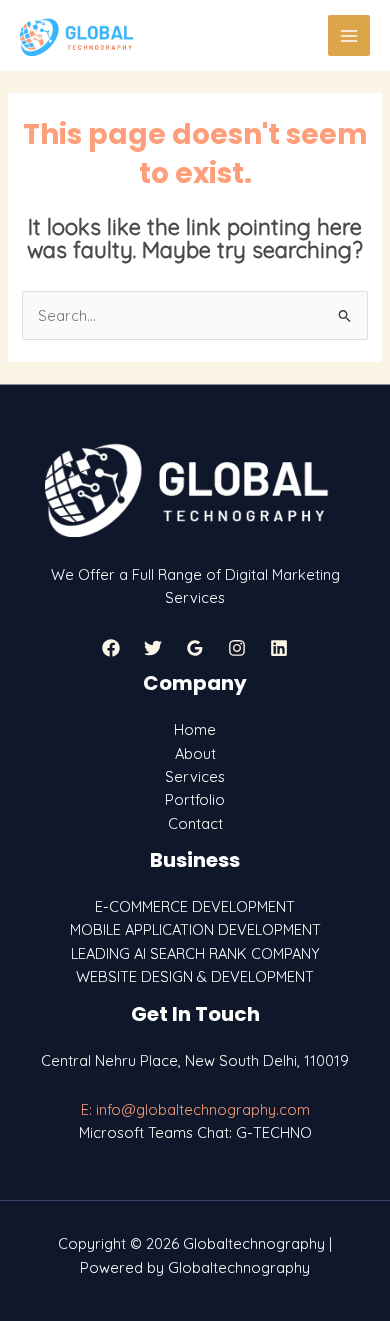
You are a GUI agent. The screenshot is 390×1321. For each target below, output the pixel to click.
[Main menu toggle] (349, 36)
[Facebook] (111, 648)
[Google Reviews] (195, 648)
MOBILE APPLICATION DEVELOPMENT (195, 929)
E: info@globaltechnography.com (195, 1109)
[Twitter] (153, 648)
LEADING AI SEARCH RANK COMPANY (195, 953)
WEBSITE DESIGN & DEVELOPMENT (195, 976)
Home (195, 729)
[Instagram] (237, 648)
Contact (195, 823)
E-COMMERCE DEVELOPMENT (195, 906)
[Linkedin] (279, 648)
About (195, 753)
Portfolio (195, 799)
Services (195, 776)
